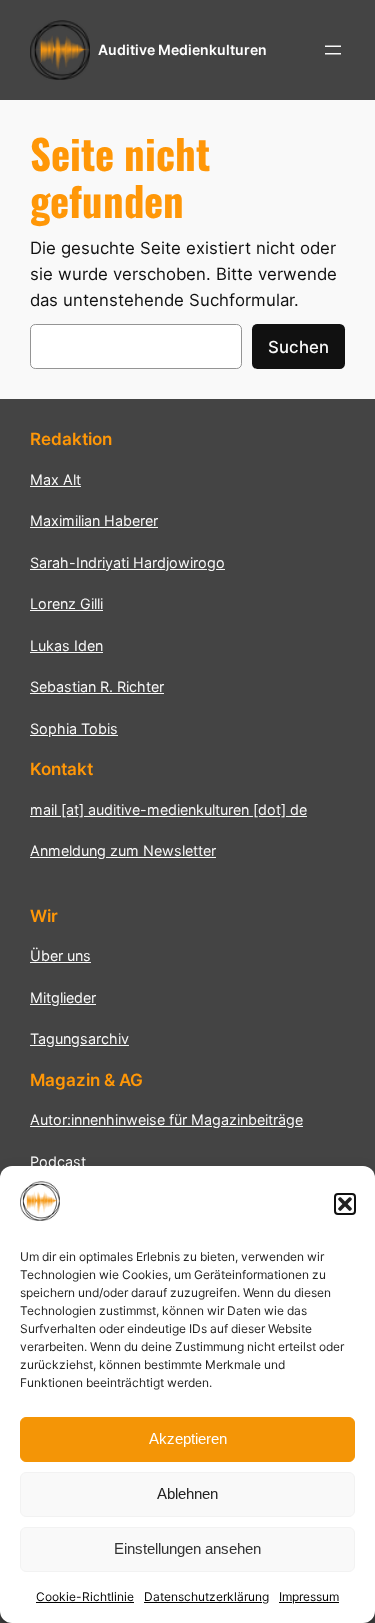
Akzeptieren (188, 1438)
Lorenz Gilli (66, 603)
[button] (345, 1204)
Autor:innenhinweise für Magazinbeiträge (166, 1119)
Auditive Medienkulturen (182, 49)
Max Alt (55, 479)
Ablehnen (187, 1493)
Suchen (298, 347)
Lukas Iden (66, 645)
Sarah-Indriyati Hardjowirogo (127, 562)
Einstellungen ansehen (187, 1548)
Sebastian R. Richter (97, 686)
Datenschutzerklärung (206, 1596)
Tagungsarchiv (79, 1038)
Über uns (60, 955)
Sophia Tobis (74, 728)
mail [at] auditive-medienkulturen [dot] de (168, 809)
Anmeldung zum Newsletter (123, 850)
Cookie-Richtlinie (85, 1596)
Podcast (58, 1161)
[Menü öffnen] (333, 50)
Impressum (309, 1596)
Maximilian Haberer (94, 520)
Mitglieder (63, 997)
